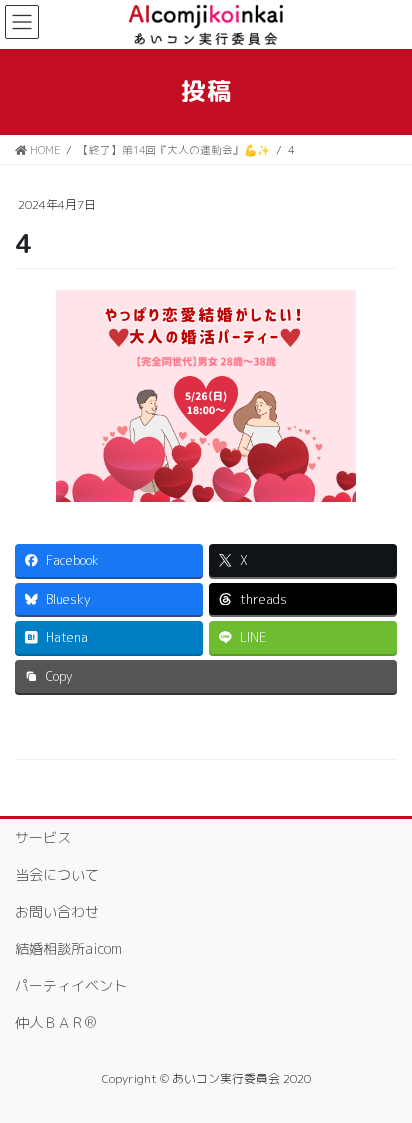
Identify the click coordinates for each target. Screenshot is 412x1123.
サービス (43, 837)
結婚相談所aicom (68, 948)
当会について (57, 874)
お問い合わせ (57, 911)
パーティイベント (71, 985)
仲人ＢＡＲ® (55, 1022)
